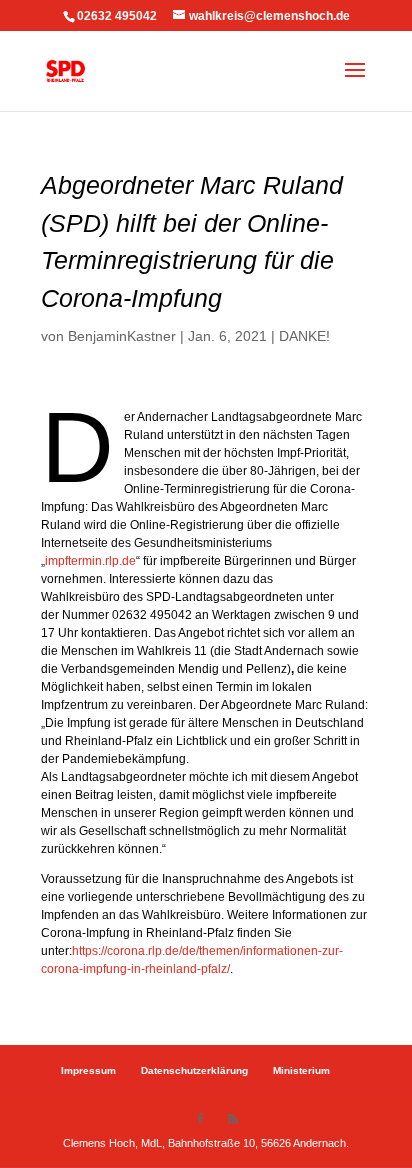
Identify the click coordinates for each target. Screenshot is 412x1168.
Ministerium (301, 1070)
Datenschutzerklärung (194, 1070)
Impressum (88, 1070)
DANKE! (304, 336)
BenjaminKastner (122, 336)
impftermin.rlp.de (90, 561)
